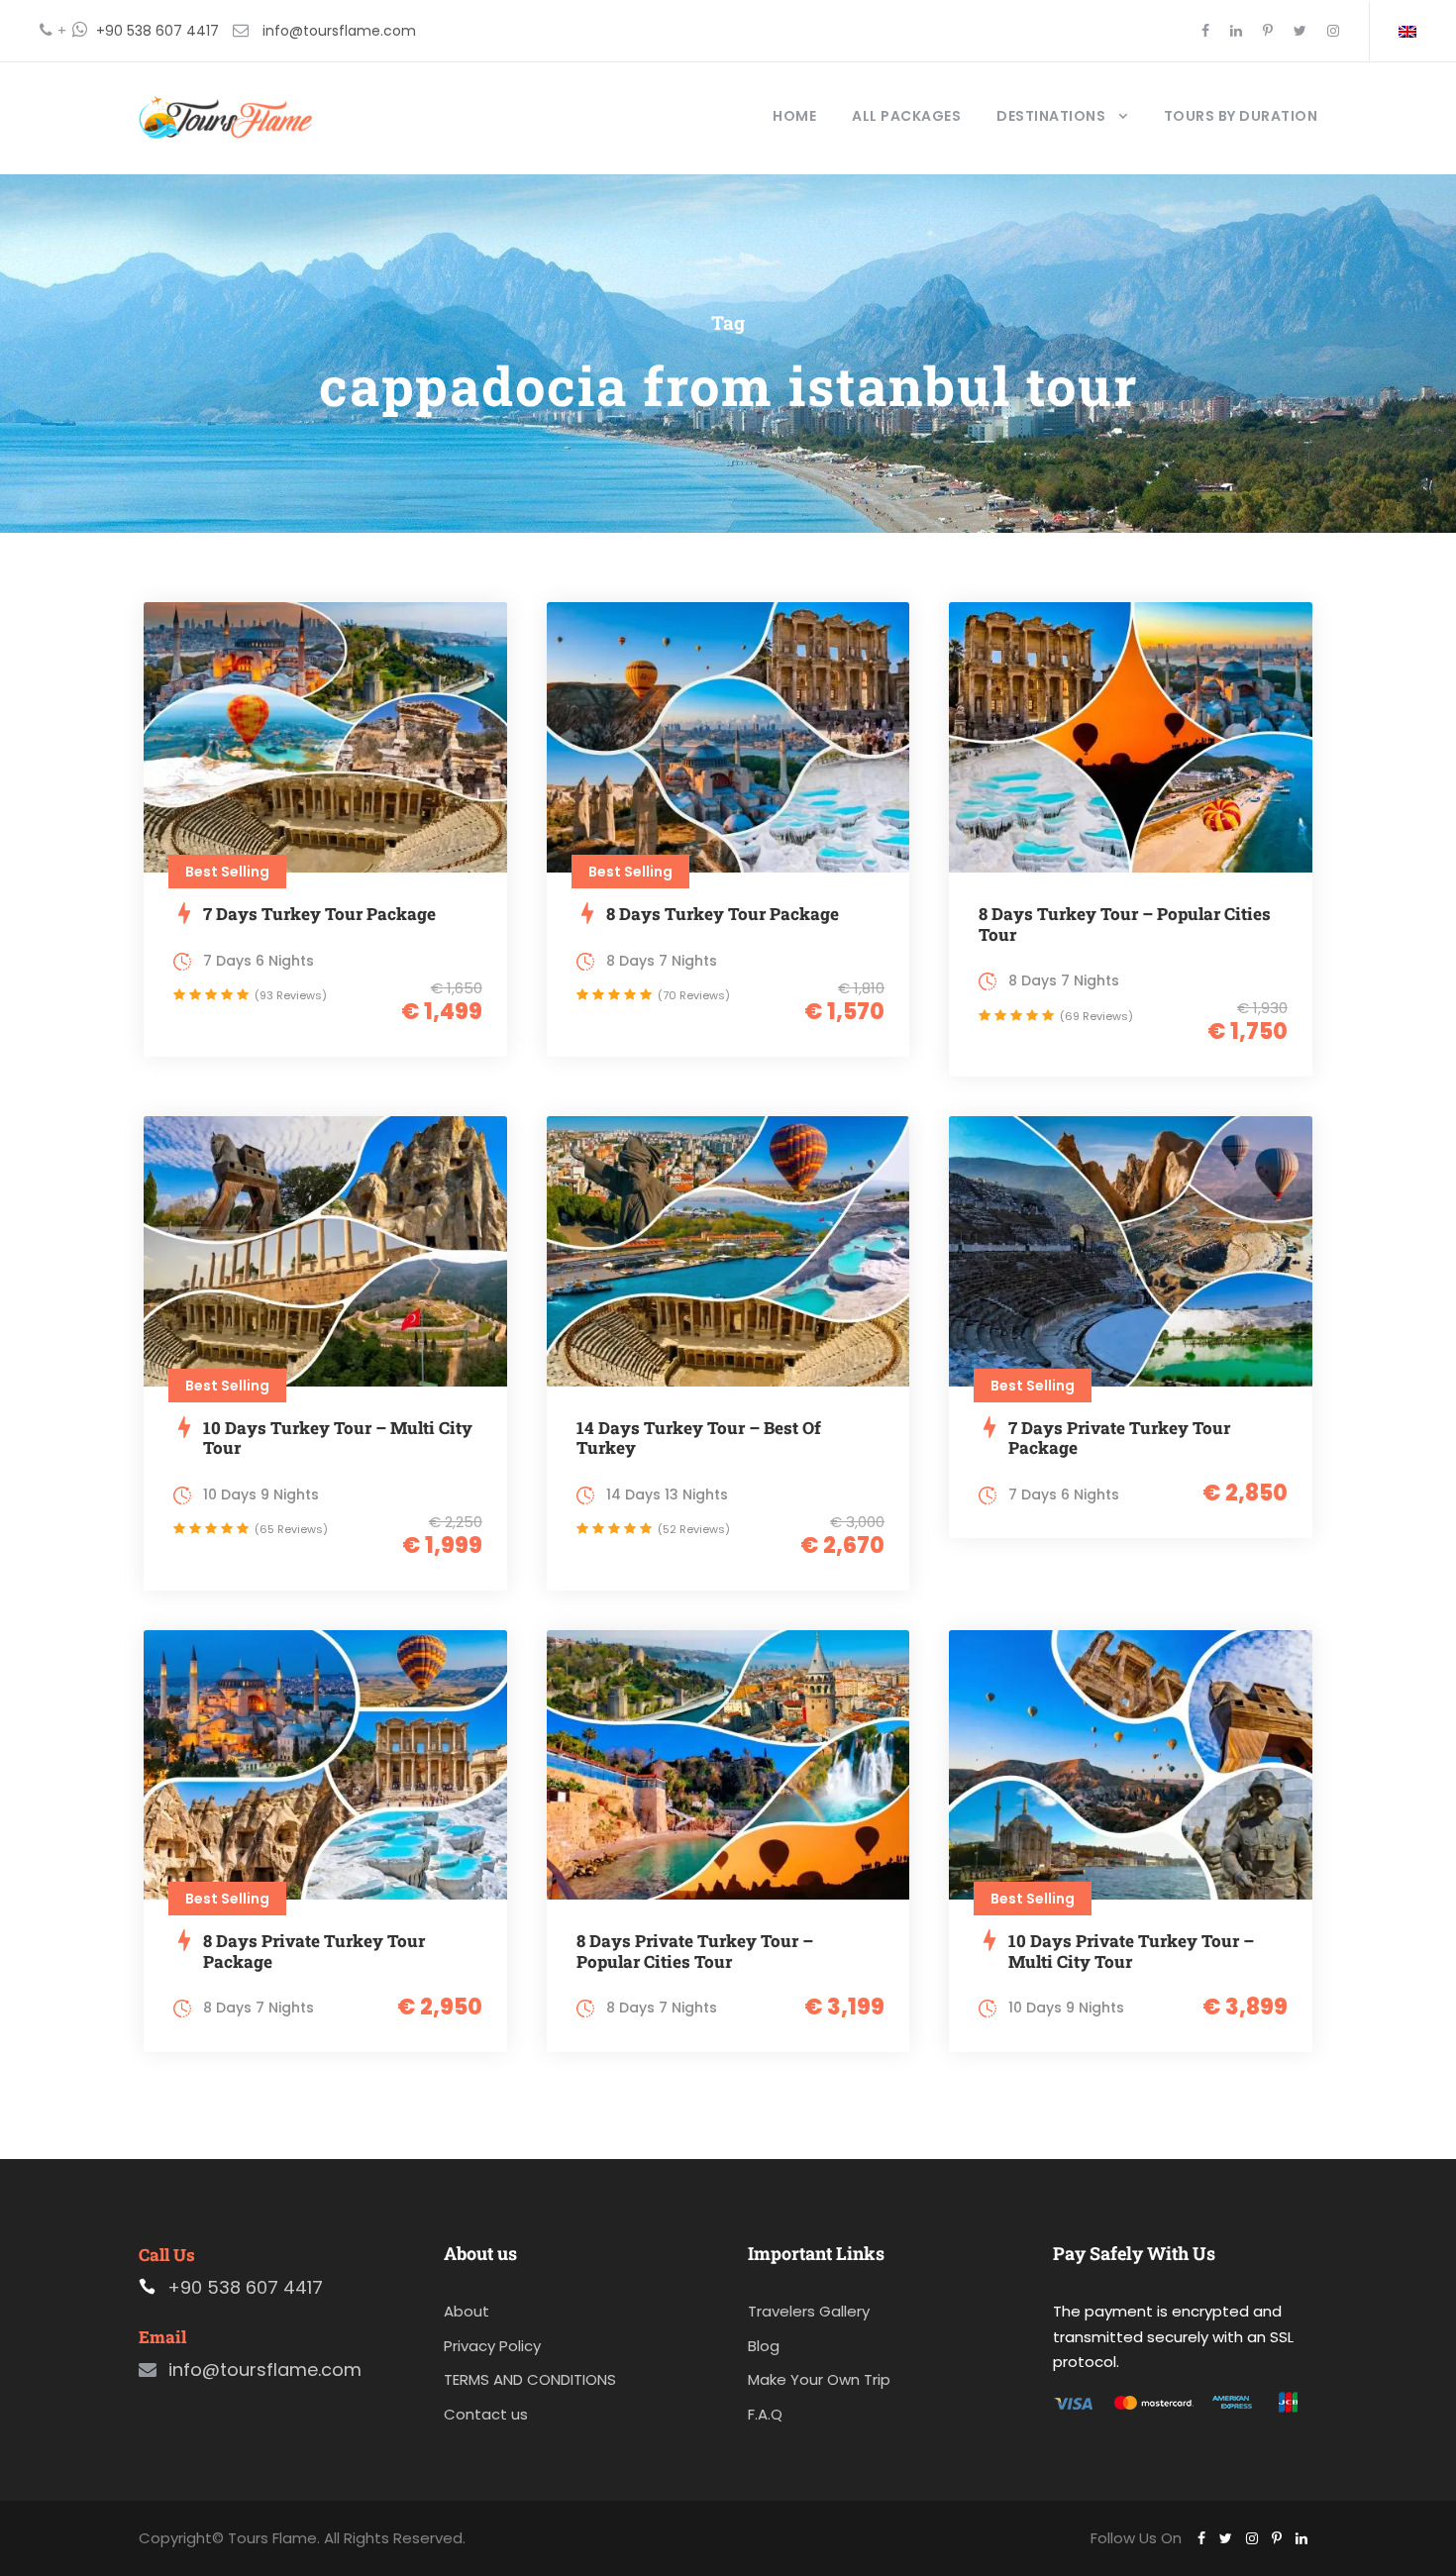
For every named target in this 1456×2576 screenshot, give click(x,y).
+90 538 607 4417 (157, 31)
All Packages (906, 116)
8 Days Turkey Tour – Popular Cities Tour (1125, 924)
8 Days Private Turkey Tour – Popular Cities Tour (695, 1951)
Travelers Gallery (809, 2311)
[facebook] (1205, 31)
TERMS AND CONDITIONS (530, 2379)
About (467, 2311)
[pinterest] (1268, 31)
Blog (764, 2346)
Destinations (1051, 116)
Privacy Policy (492, 2346)
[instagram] (1333, 31)
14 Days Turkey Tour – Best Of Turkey (699, 1438)
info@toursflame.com (339, 31)
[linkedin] (1236, 31)
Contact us (486, 2414)
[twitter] (1300, 31)
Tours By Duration (1241, 116)
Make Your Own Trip (819, 2379)
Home (794, 116)
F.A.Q (765, 2414)
